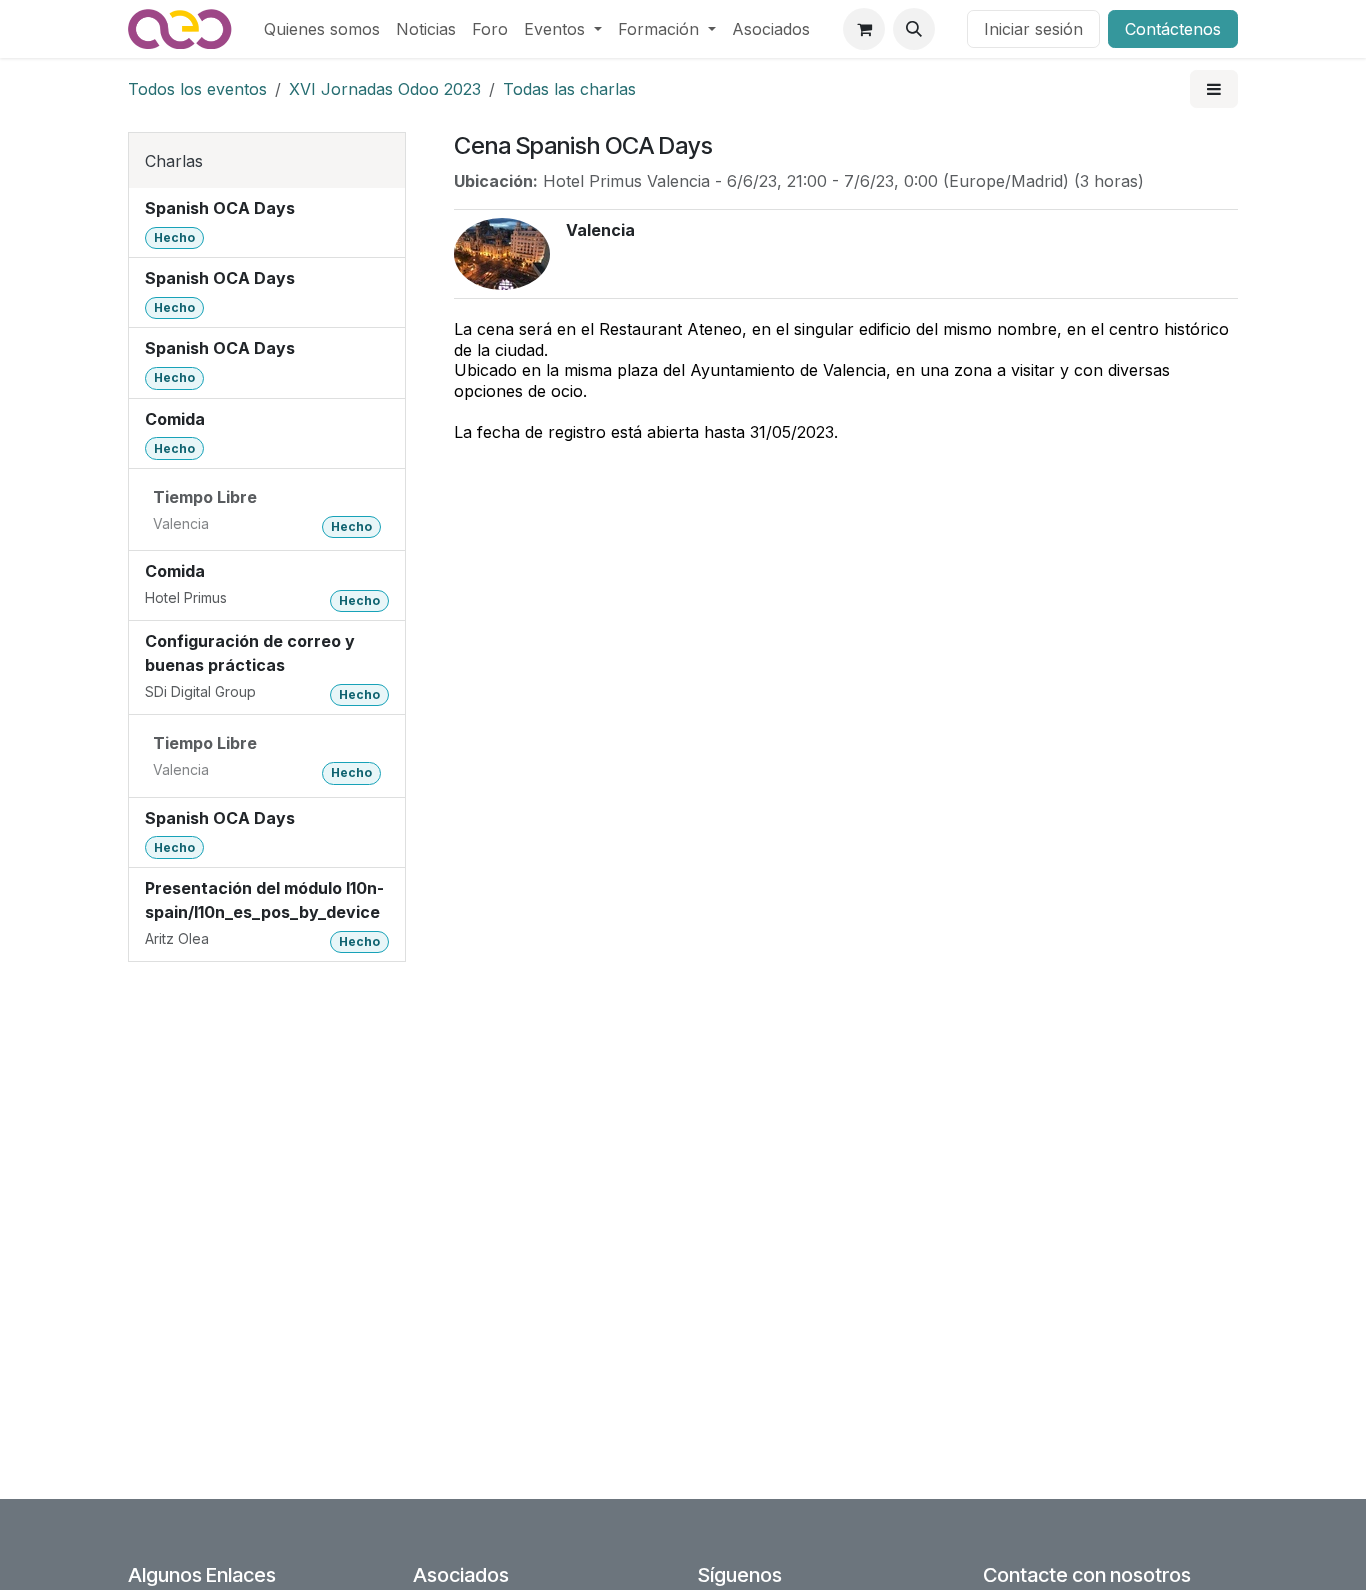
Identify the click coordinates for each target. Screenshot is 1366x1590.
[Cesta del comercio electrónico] (864, 29)
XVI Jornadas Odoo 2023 (385, 89)
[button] (914, 29)
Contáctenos (1173, 29)
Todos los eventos (197, 89)
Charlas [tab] (174, 161)
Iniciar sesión (1033, 29)
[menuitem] (322, 29)
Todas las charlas (569, 89)
